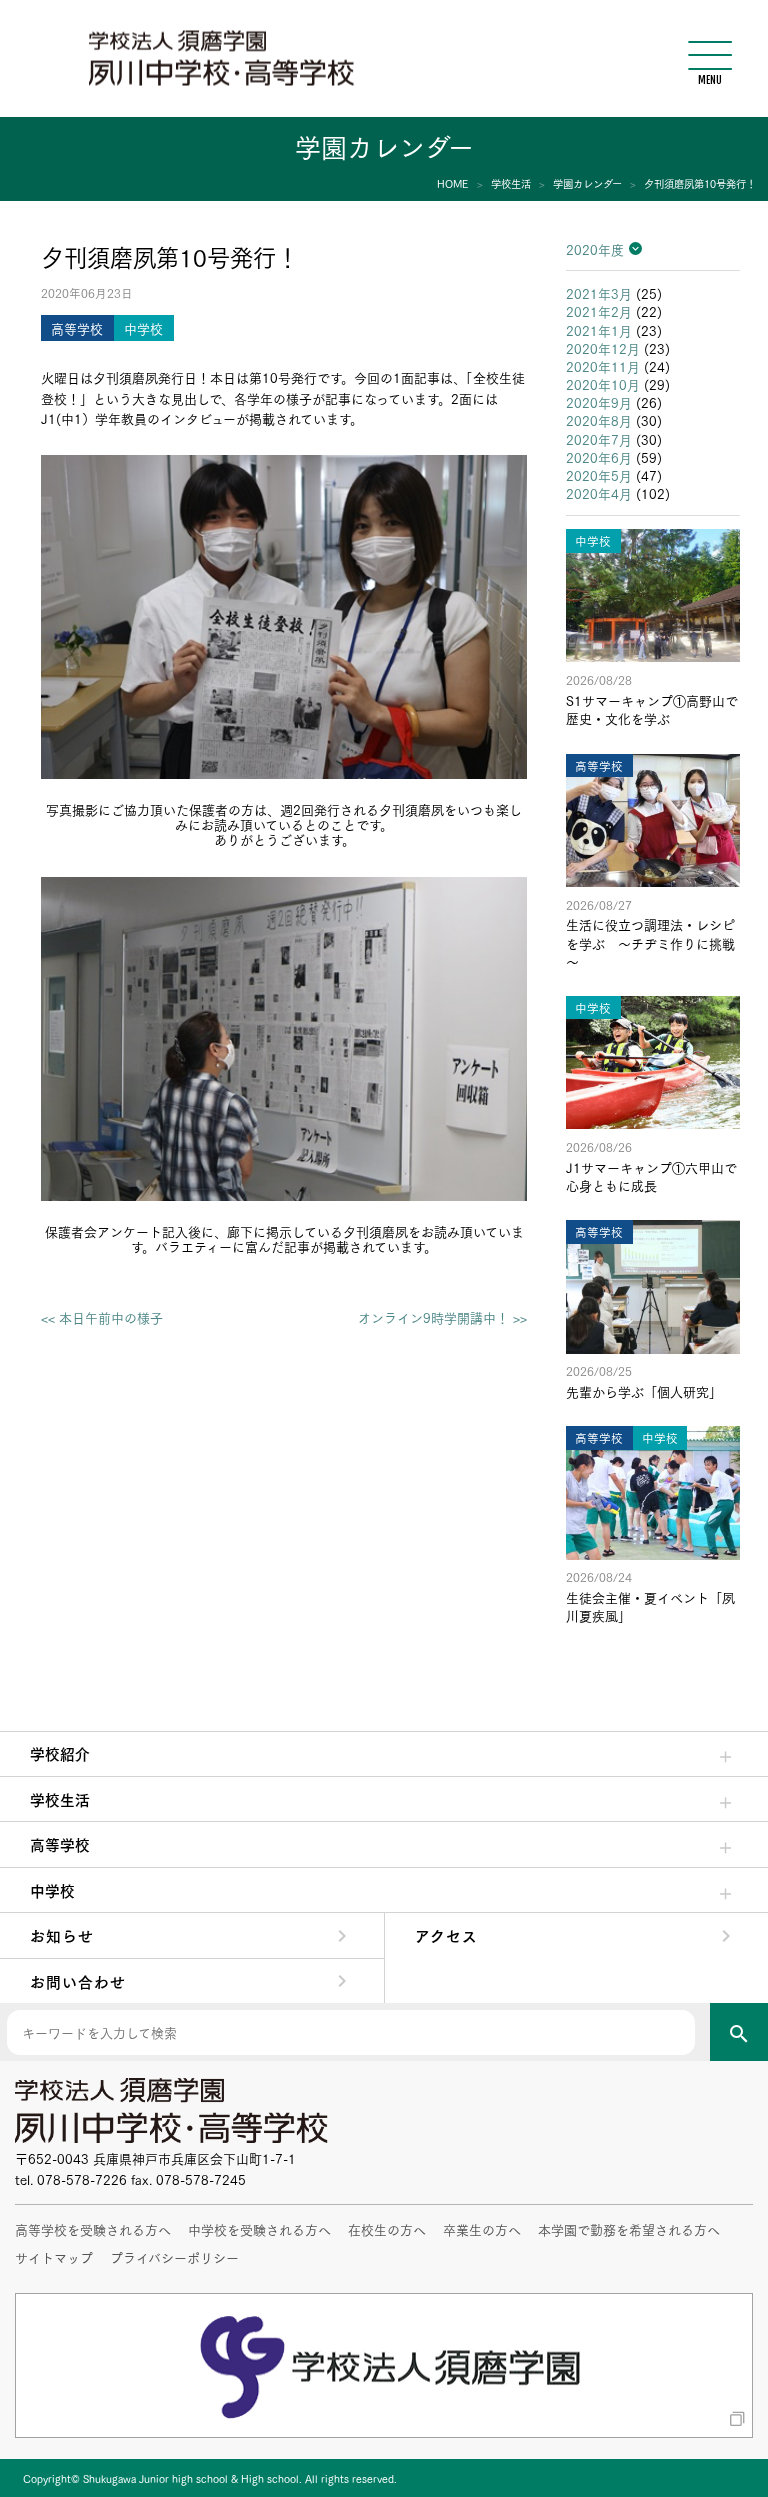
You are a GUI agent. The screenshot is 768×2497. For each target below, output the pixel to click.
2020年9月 (599, 402)
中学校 (52, 1890)
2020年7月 (599, 439)
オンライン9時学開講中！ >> (442, 1317)
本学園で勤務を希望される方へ (629, 2229)
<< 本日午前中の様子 (102, 1317)
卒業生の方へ (482, 2229)
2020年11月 (603, 366)
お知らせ (62, 1935)
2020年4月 (599, 493)
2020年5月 (599, 475)
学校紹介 (60, 1753)
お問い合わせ (78, 1981)
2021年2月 (599, 311)
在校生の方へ (387, 2229)
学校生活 (60, 1799)
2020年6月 (599, 457)
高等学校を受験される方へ (93, 2229)
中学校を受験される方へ (259, 2229)
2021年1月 (599, 330)
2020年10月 (603, 384)
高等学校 (60, 1844)
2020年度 (595, 249)
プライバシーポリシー (174, 2257)
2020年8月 (599, 420)
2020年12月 (603, 348)
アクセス (446, 1935)
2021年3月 (599, 293)
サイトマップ (54, 2257)
